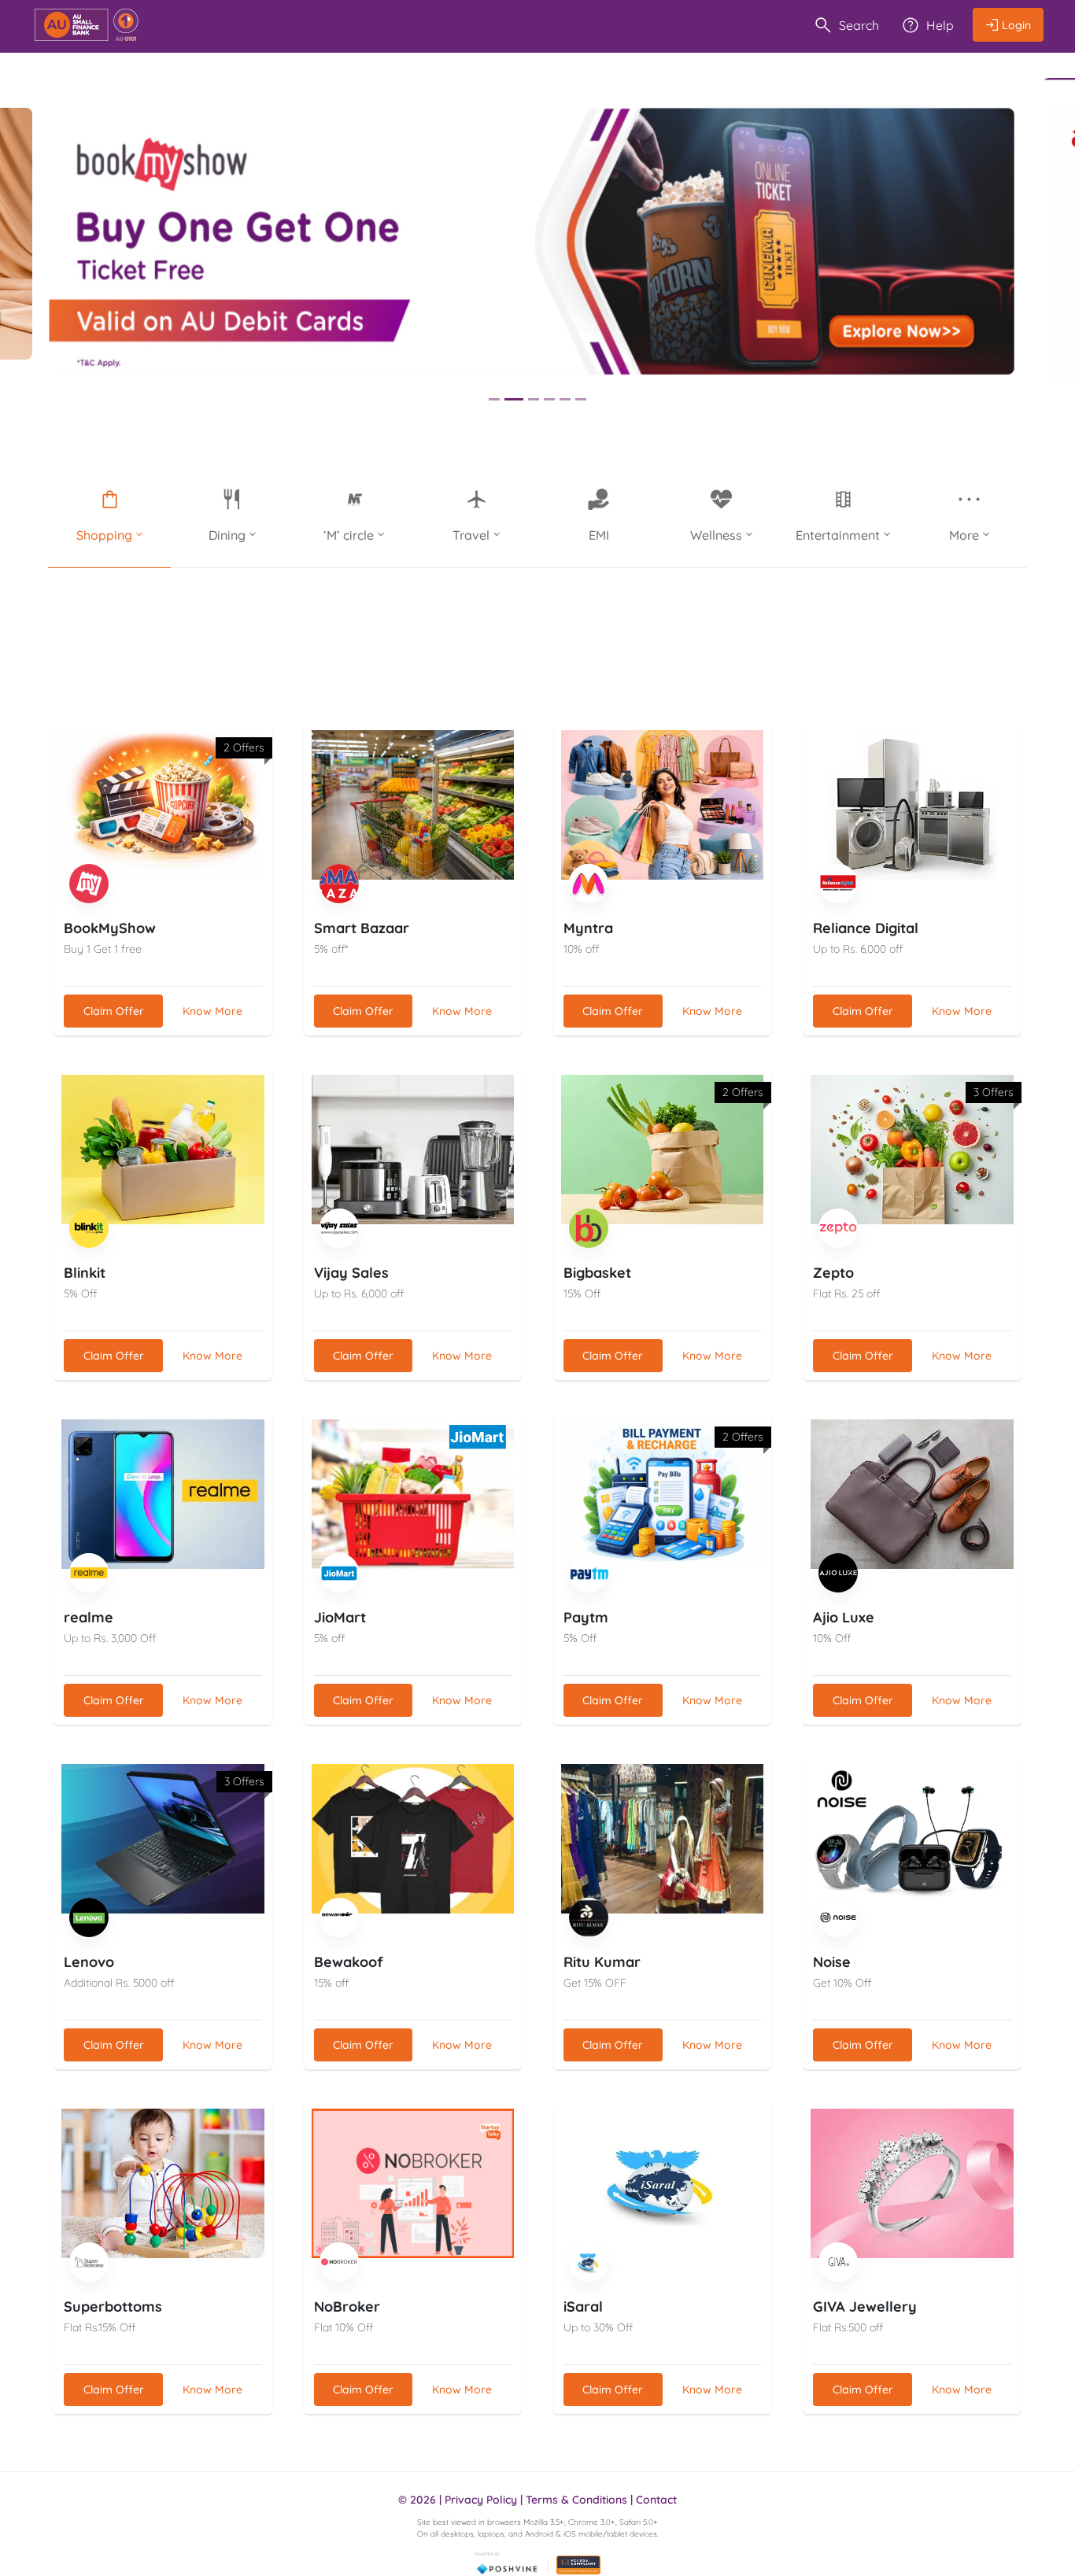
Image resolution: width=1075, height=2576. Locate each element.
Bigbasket (597, 1273)
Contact (656, 2500)
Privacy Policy (481, 2500)
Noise (832, 1962)
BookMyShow (110, 928)
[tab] (494, 399)
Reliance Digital (866, 928)
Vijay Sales (351, 1273)
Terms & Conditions (576, 2500)
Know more (212, 1011)
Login (1016, 25)
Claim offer (114, 1011)
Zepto (833, 1273)
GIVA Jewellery (865, 2307)
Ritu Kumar (602, 1962)
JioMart (340, 1617)
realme (89, 1617)
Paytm (586, 1617)
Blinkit (85, 1273)
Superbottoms (113, 2307)
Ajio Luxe (844, 1617)
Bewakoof (349, 1962)
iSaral (583, 2307)
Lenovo (89, 1962)
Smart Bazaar (362, 928)
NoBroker (347, 2307)
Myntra (588, 928)
